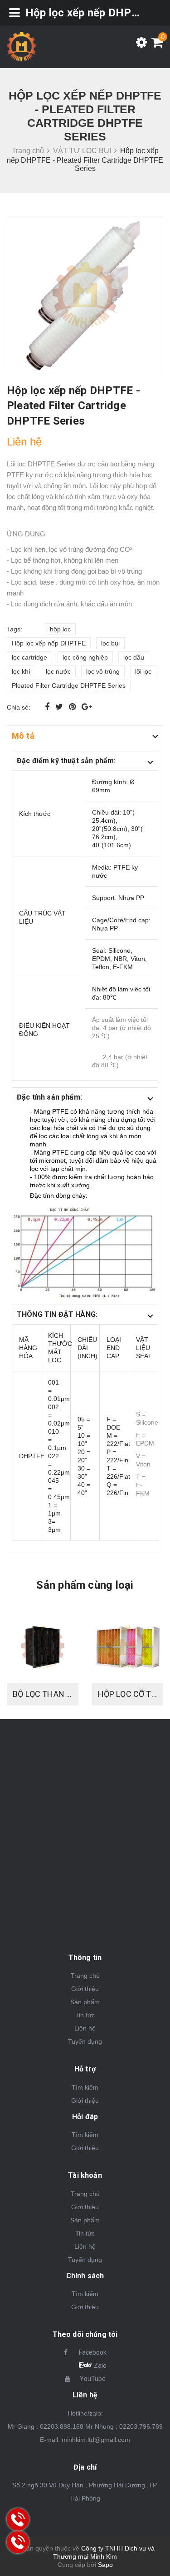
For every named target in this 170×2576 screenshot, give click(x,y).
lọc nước (58, 671)
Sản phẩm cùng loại (85, 1585)
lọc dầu (134, 657)
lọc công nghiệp (85, 657)
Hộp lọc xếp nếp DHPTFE (49, 643)
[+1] (87, 707)
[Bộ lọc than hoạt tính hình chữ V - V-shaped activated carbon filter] (43, 1647)
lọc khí (21, 671)
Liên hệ (85, 2028)
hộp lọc (60, 629)
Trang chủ (85, 1976)
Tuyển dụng (85, 2041)
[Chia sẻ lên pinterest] (73, 707)
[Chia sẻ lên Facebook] (48, 707)
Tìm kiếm (85, 2087)
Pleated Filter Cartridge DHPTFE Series (69, 685)
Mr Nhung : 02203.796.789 (124, 2426)
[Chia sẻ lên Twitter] (60, 707)
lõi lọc (143, 671)
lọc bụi (110, 643)
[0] (155, 45)
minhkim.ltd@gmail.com (96, 2440)
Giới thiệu (85, 1989)
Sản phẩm (85, 2002)
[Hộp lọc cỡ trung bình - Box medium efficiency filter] (128, 1647)
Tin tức (85, 2015)
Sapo (105, 2565)
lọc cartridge (29, 657)
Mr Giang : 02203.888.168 (46, 2426)
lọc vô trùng (103, 671)
